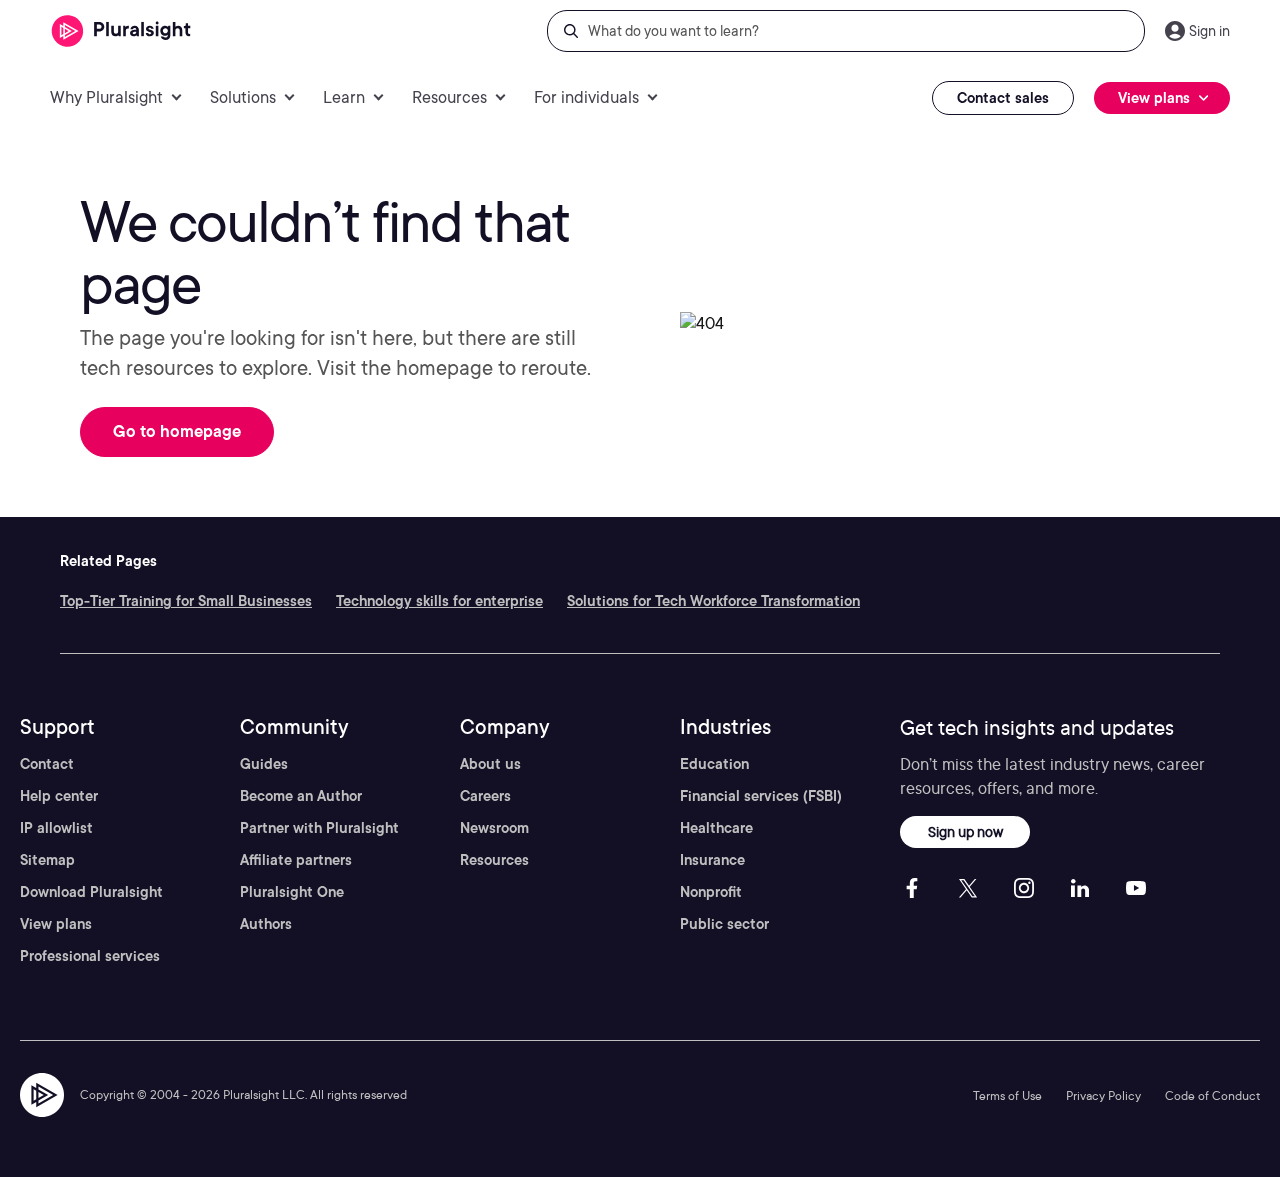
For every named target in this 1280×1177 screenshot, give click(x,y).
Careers (485, 796)
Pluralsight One (292, 892)
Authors (266, 924)
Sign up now (965, 831)
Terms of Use (1007, 1095)
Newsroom (494, 828)
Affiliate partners (296, 860)
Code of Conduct (1212, 1095)
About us (490, 764)
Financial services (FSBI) (761, 796)
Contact (47, 764)
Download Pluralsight (91, 892)
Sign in (1209, 31)
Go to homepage (177, 431)
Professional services (90, 956)
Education (714, 764)
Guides (264, 764)
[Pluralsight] (121, 31)
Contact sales (1003, 98)
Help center (59, 796)
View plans (56, 924)
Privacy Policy (1103, 1095)
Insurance (712, 860)
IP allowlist (56, 828)
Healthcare (716, 828)
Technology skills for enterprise (439, 601)
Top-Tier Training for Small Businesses (186, 601)
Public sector (724, 924)
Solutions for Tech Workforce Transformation (713, 601)
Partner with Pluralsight (319, 828)
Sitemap (47, 860)
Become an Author (301, 796)
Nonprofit (711, 892)
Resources (494, 860)
